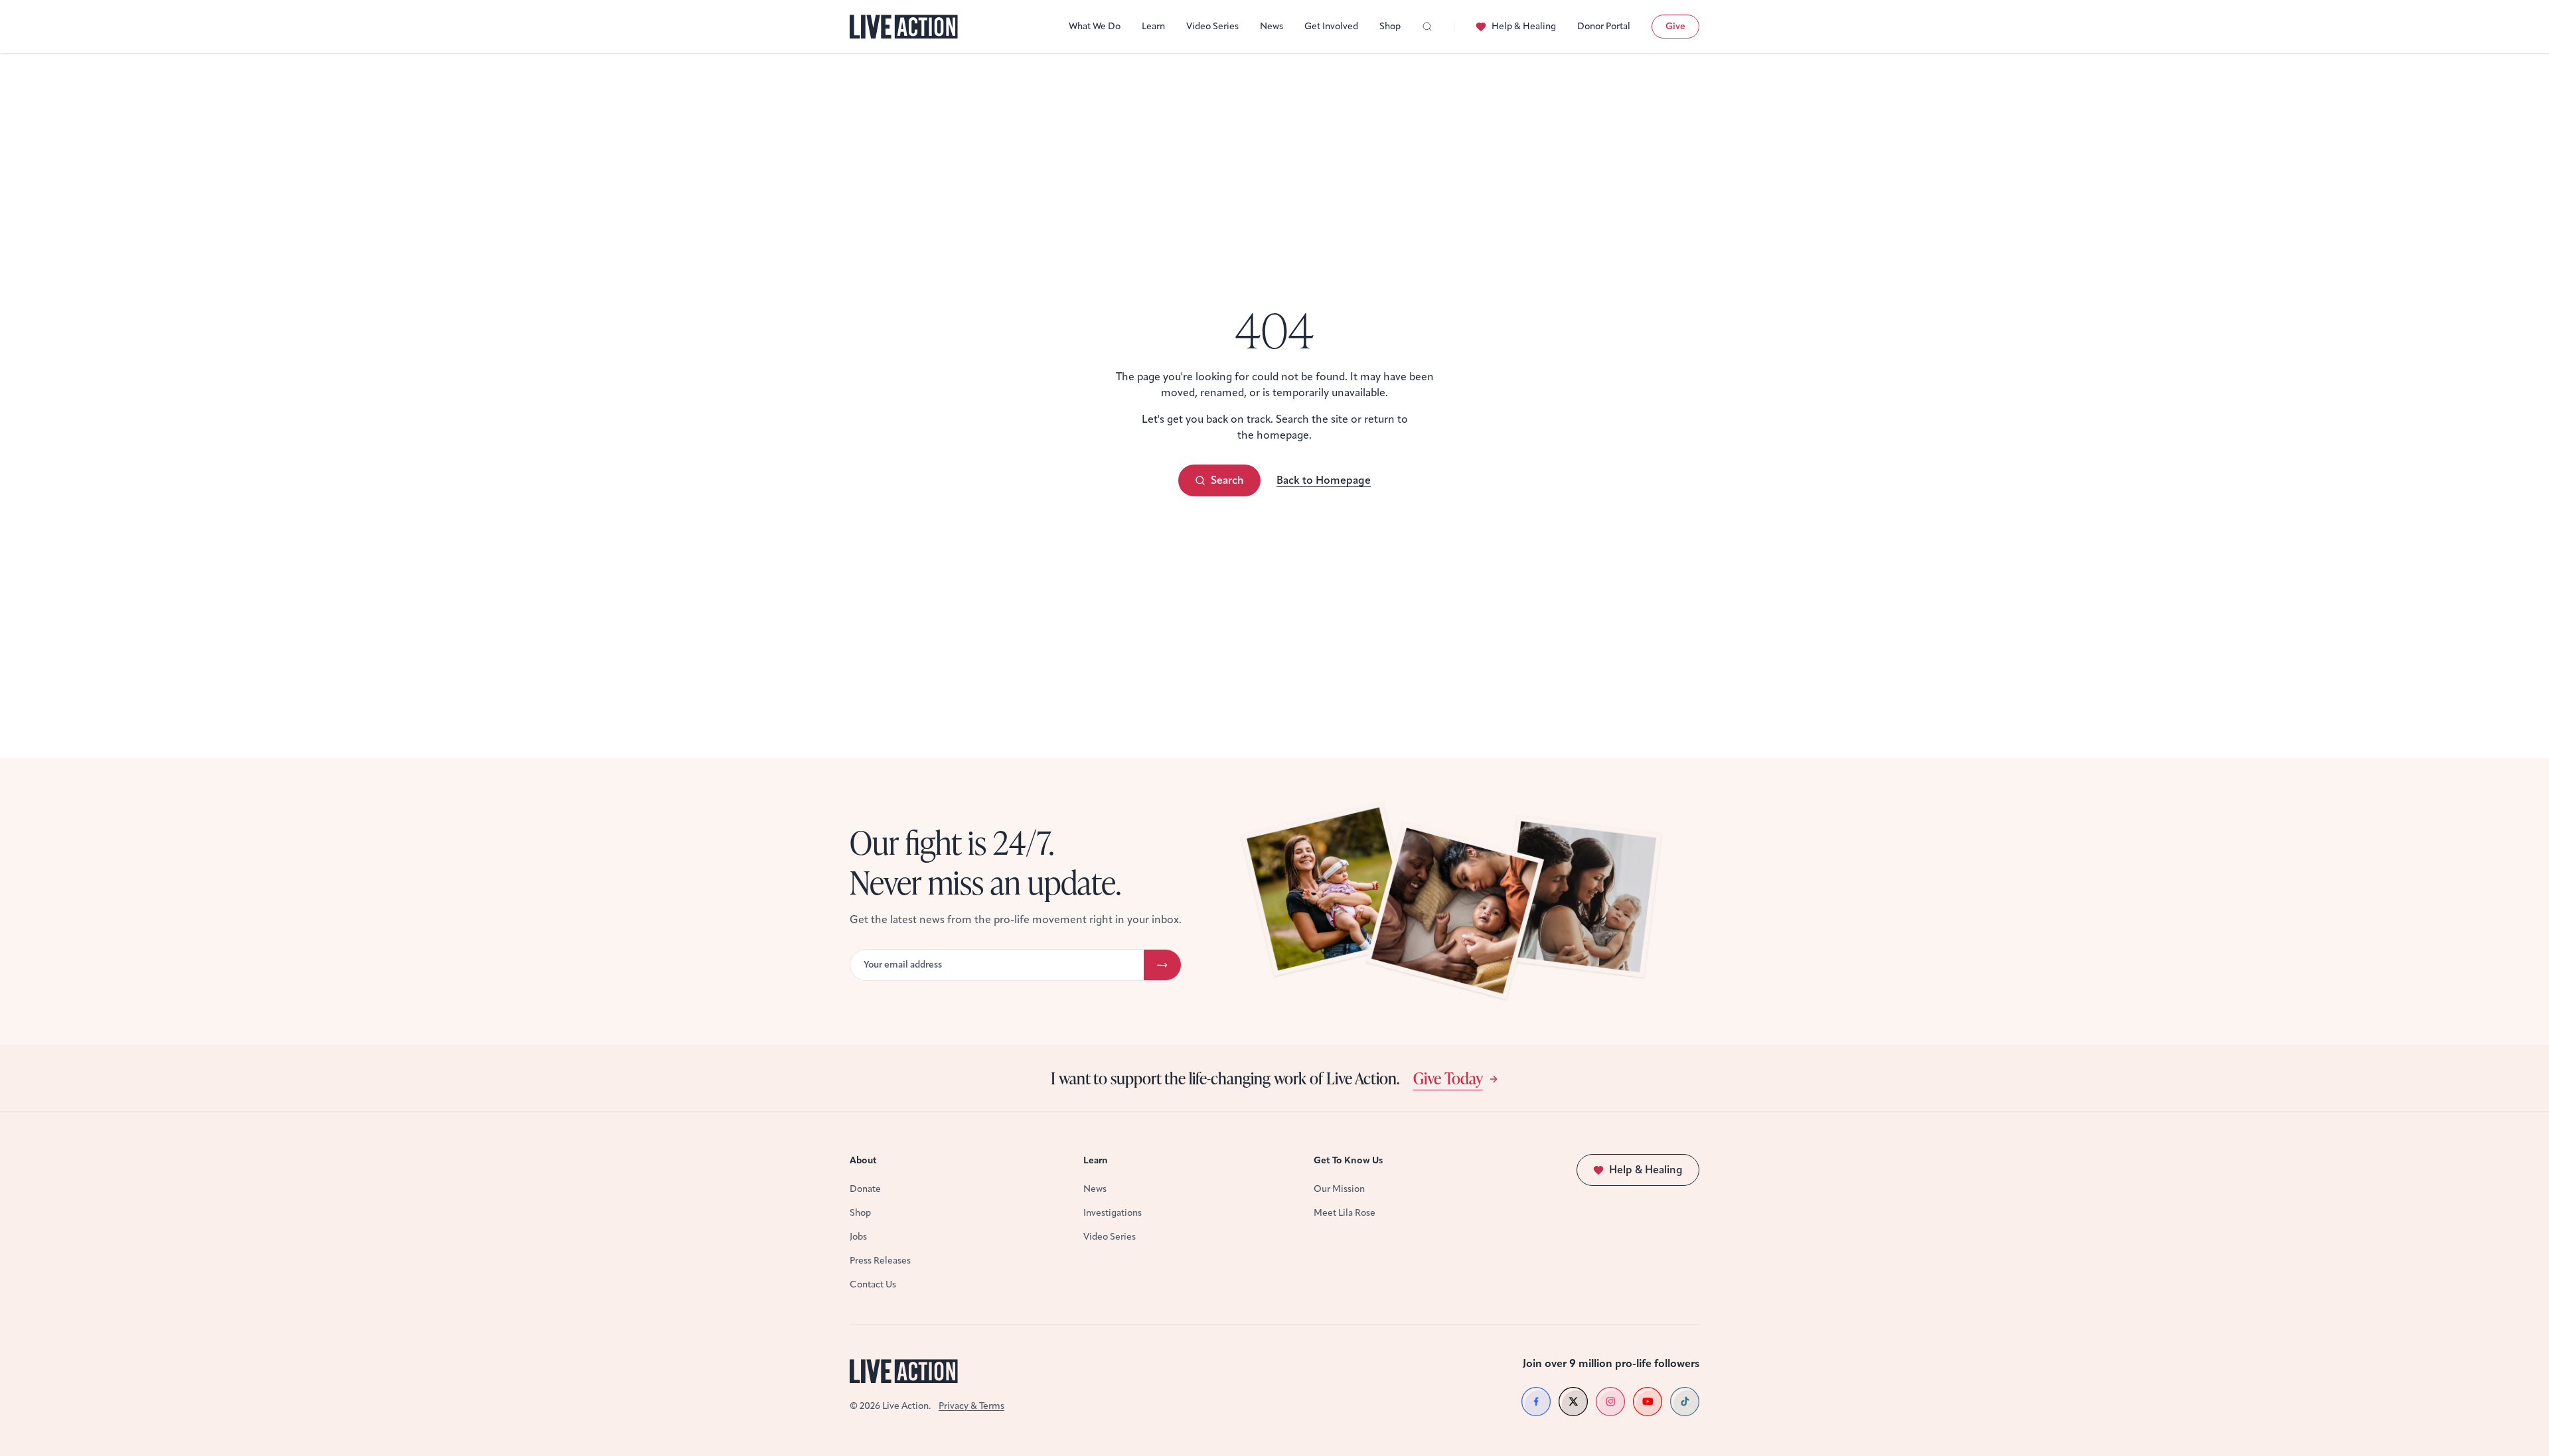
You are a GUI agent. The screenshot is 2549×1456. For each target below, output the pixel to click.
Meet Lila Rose (1345, 1213)
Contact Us (873, 1284)
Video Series (1212, 26)
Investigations (1113, 1213)
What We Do (1095, 26)
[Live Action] (904, 27)
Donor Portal (1604, 26)
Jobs (858, 1237)
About (863, 1160)
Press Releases (880, 1261)
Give (1675, 26)
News (1272, 26)
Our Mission (1339, 1189)
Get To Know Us (1348, 1160)
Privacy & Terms (971, 1406)
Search (1227, 480)
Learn (1153, 26)
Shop (1390, 26)
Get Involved (1331, 26)
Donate (865, 1189)
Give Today (1448, 1078)
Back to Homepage (1324, 480)
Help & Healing (1524, 26)
